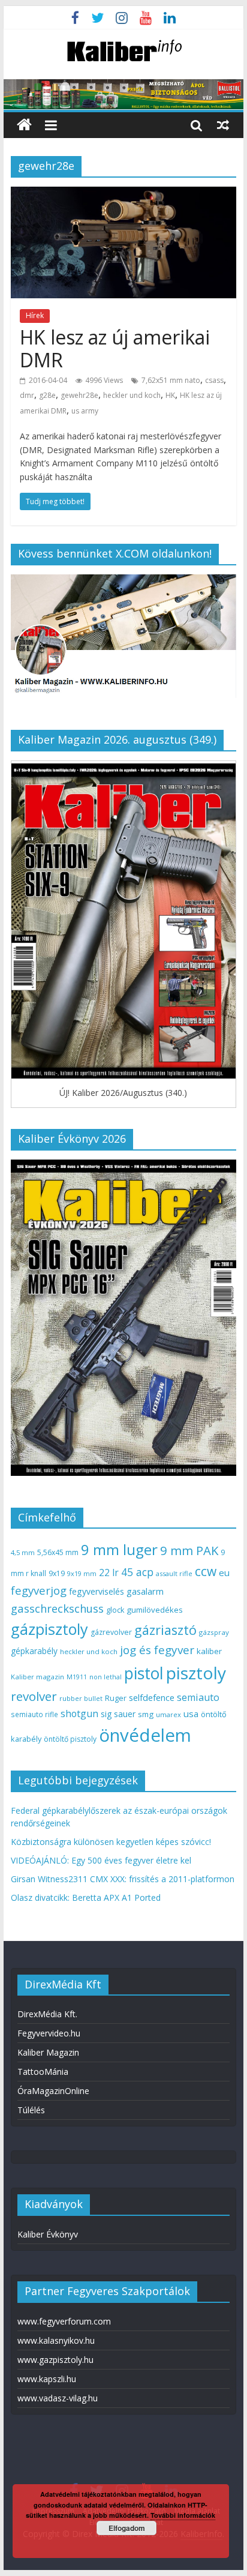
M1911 (77, 1677)
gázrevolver (111, 1632)
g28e (47, 395)
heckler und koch (132, 395)
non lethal (106, 1677)
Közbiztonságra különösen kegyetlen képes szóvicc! (111, 1842)
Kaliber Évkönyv (48, 2234)
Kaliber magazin (37, 1677)
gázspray (214, 1632)
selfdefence (152, 1697)
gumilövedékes (155, 1610)
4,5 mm (23, 1552)
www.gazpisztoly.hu (55, 2360)
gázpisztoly (49, 1629)
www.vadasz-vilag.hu (58, 2398)
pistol (144, 1673)
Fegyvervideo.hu (49, 2033)
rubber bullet (81, 1698)
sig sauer (118, 1714)
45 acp (137, 1572)
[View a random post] (223, 125)
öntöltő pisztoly (70, 1739)
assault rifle (174, 1573)
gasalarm (145, 1591)
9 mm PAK (189, 1550)
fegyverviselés (97, 1591)
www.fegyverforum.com (64, 2321)
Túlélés (31, 2110)
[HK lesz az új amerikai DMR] (123, 194)
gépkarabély (34, 1651)
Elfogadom (127, 2528)
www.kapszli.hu (47, 2379)
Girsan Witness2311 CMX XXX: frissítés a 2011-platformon (123, 1879)
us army (85, 411)
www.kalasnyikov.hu (56, 2340)
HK (170, 395)
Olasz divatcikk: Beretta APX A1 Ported (86, 1897)
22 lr (109, 1572)
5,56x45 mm (58, 1552)
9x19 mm (82, 1573)
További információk (183, 2515)
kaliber (209, 1651)
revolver (34, 1696)
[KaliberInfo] (24, 125)
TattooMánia (43, 2072)
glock (115, 1610)
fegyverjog (39, 1590)
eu (224, 1572)
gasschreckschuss (57, 1608)
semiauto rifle (34, 1714)
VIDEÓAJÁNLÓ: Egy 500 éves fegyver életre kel (101, 1860)
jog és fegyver (157, 1650)
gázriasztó (165, 1630)
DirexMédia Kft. (47, 2014)
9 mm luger (119, 1549)
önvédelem (145, 1735)
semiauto (198, 1697)
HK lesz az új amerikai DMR (115, 348)
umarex (168, 1714)
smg (146, 1714)
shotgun (79, 1714)
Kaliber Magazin (48, 2052)
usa (191, 1714)
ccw (206, 1571)
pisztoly (196, 1673)
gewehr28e (79, 395)
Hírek (35, 315)
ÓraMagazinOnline (53, 2091)
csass (214, 380)
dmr (27, 395)
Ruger (116, 1698)
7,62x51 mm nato (171, 380)
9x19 (57, 1573)
